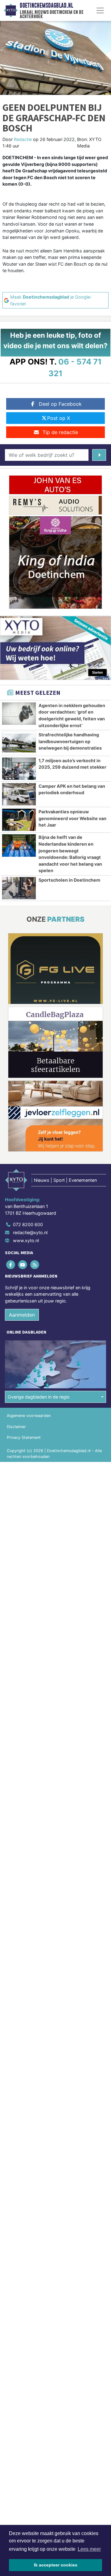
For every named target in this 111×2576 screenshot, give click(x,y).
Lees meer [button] (89, 2549)
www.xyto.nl (26, 1240)
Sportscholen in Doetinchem (69, 880)
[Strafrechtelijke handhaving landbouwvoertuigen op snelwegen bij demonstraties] (19, 743)
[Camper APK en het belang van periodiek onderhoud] (19, 794)
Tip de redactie (60, 432)
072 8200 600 (28, 1224)
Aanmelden (22, 1315)
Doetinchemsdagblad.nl (46, 6)
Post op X (59, 418)
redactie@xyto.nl (30, 1232)
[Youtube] (23, 1265)
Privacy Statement (24, 1437)
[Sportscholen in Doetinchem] (19, 888)
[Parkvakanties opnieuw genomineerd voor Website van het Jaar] (19, 820)
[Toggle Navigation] (100, 10)
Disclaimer (16, 1427)
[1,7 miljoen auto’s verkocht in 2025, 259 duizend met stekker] (19, 769)
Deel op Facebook (60, 404)
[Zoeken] (99, 455)
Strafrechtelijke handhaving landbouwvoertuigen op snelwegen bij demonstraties (70, 741)
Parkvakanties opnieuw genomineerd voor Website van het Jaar (72, 818)
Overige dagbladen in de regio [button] (39, 1397)
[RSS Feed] (35, 1265)
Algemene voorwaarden (29, 1416)
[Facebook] (11, 1265)
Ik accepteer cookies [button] (56, 2565)
